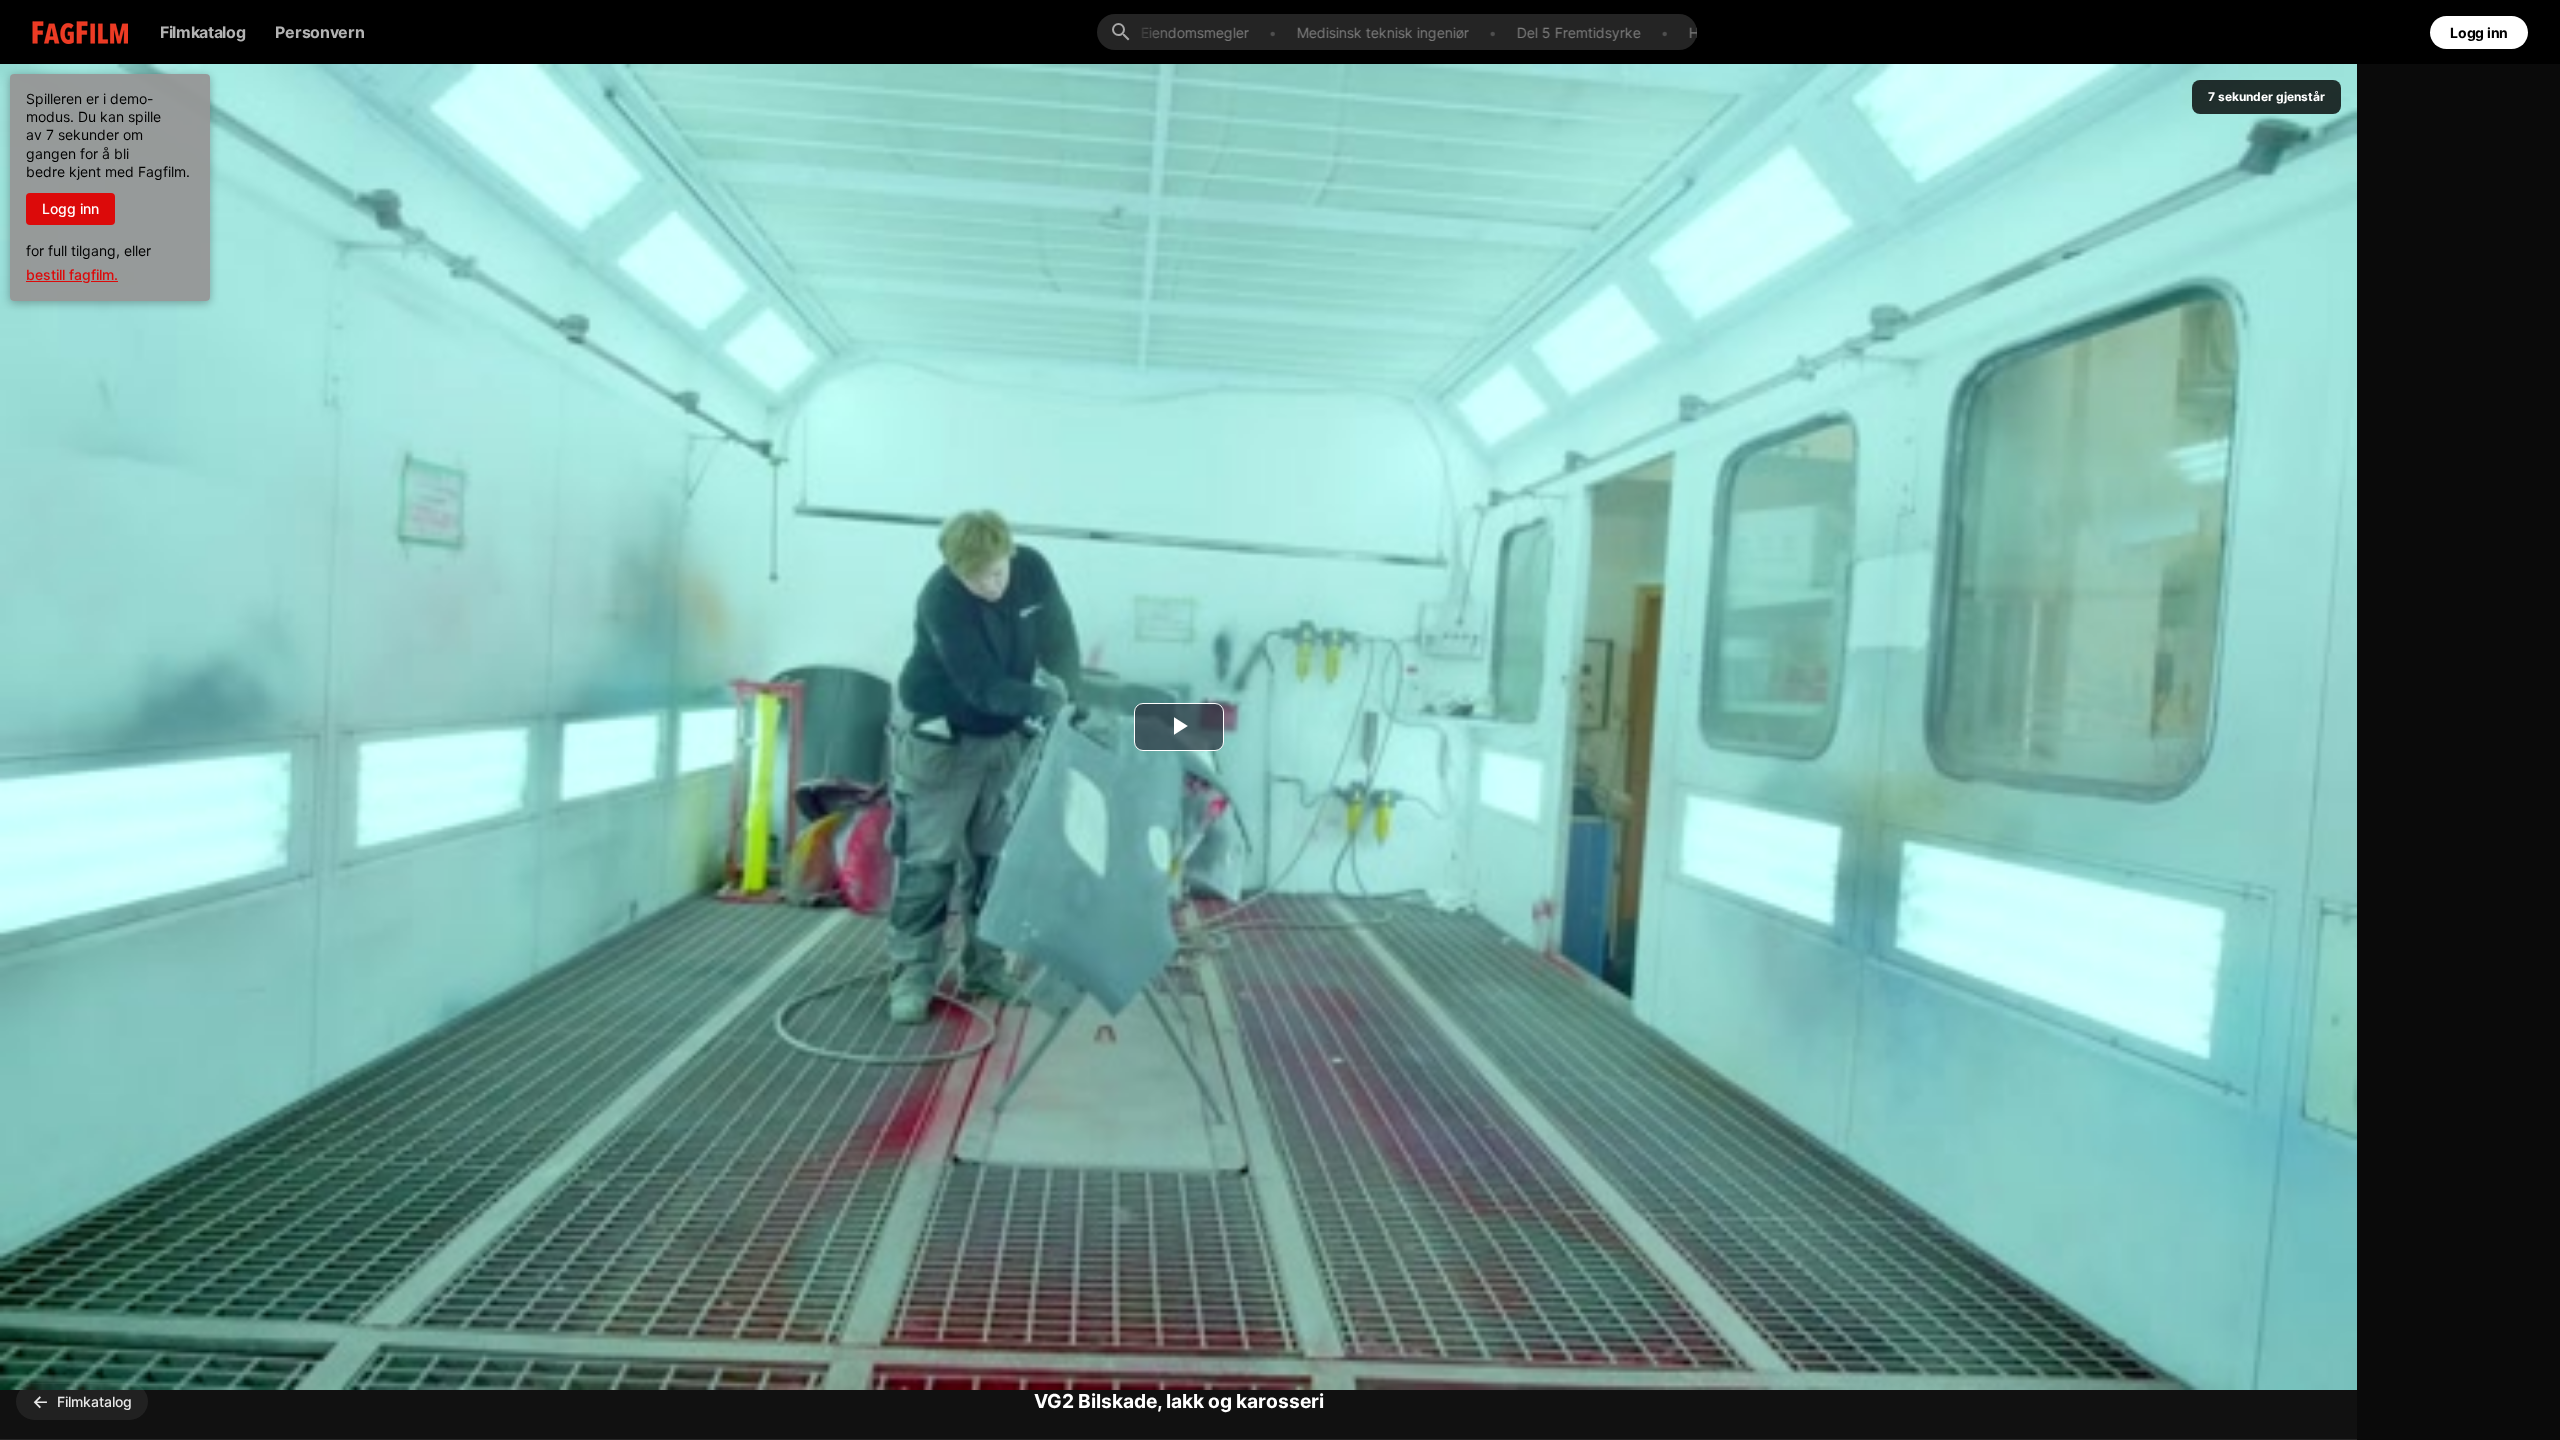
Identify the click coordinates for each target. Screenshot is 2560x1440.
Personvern (319, 32)
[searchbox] (1413, 32)
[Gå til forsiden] (66, 32)
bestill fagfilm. (72, 274)
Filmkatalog (202, 32)
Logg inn (2479, 32)
